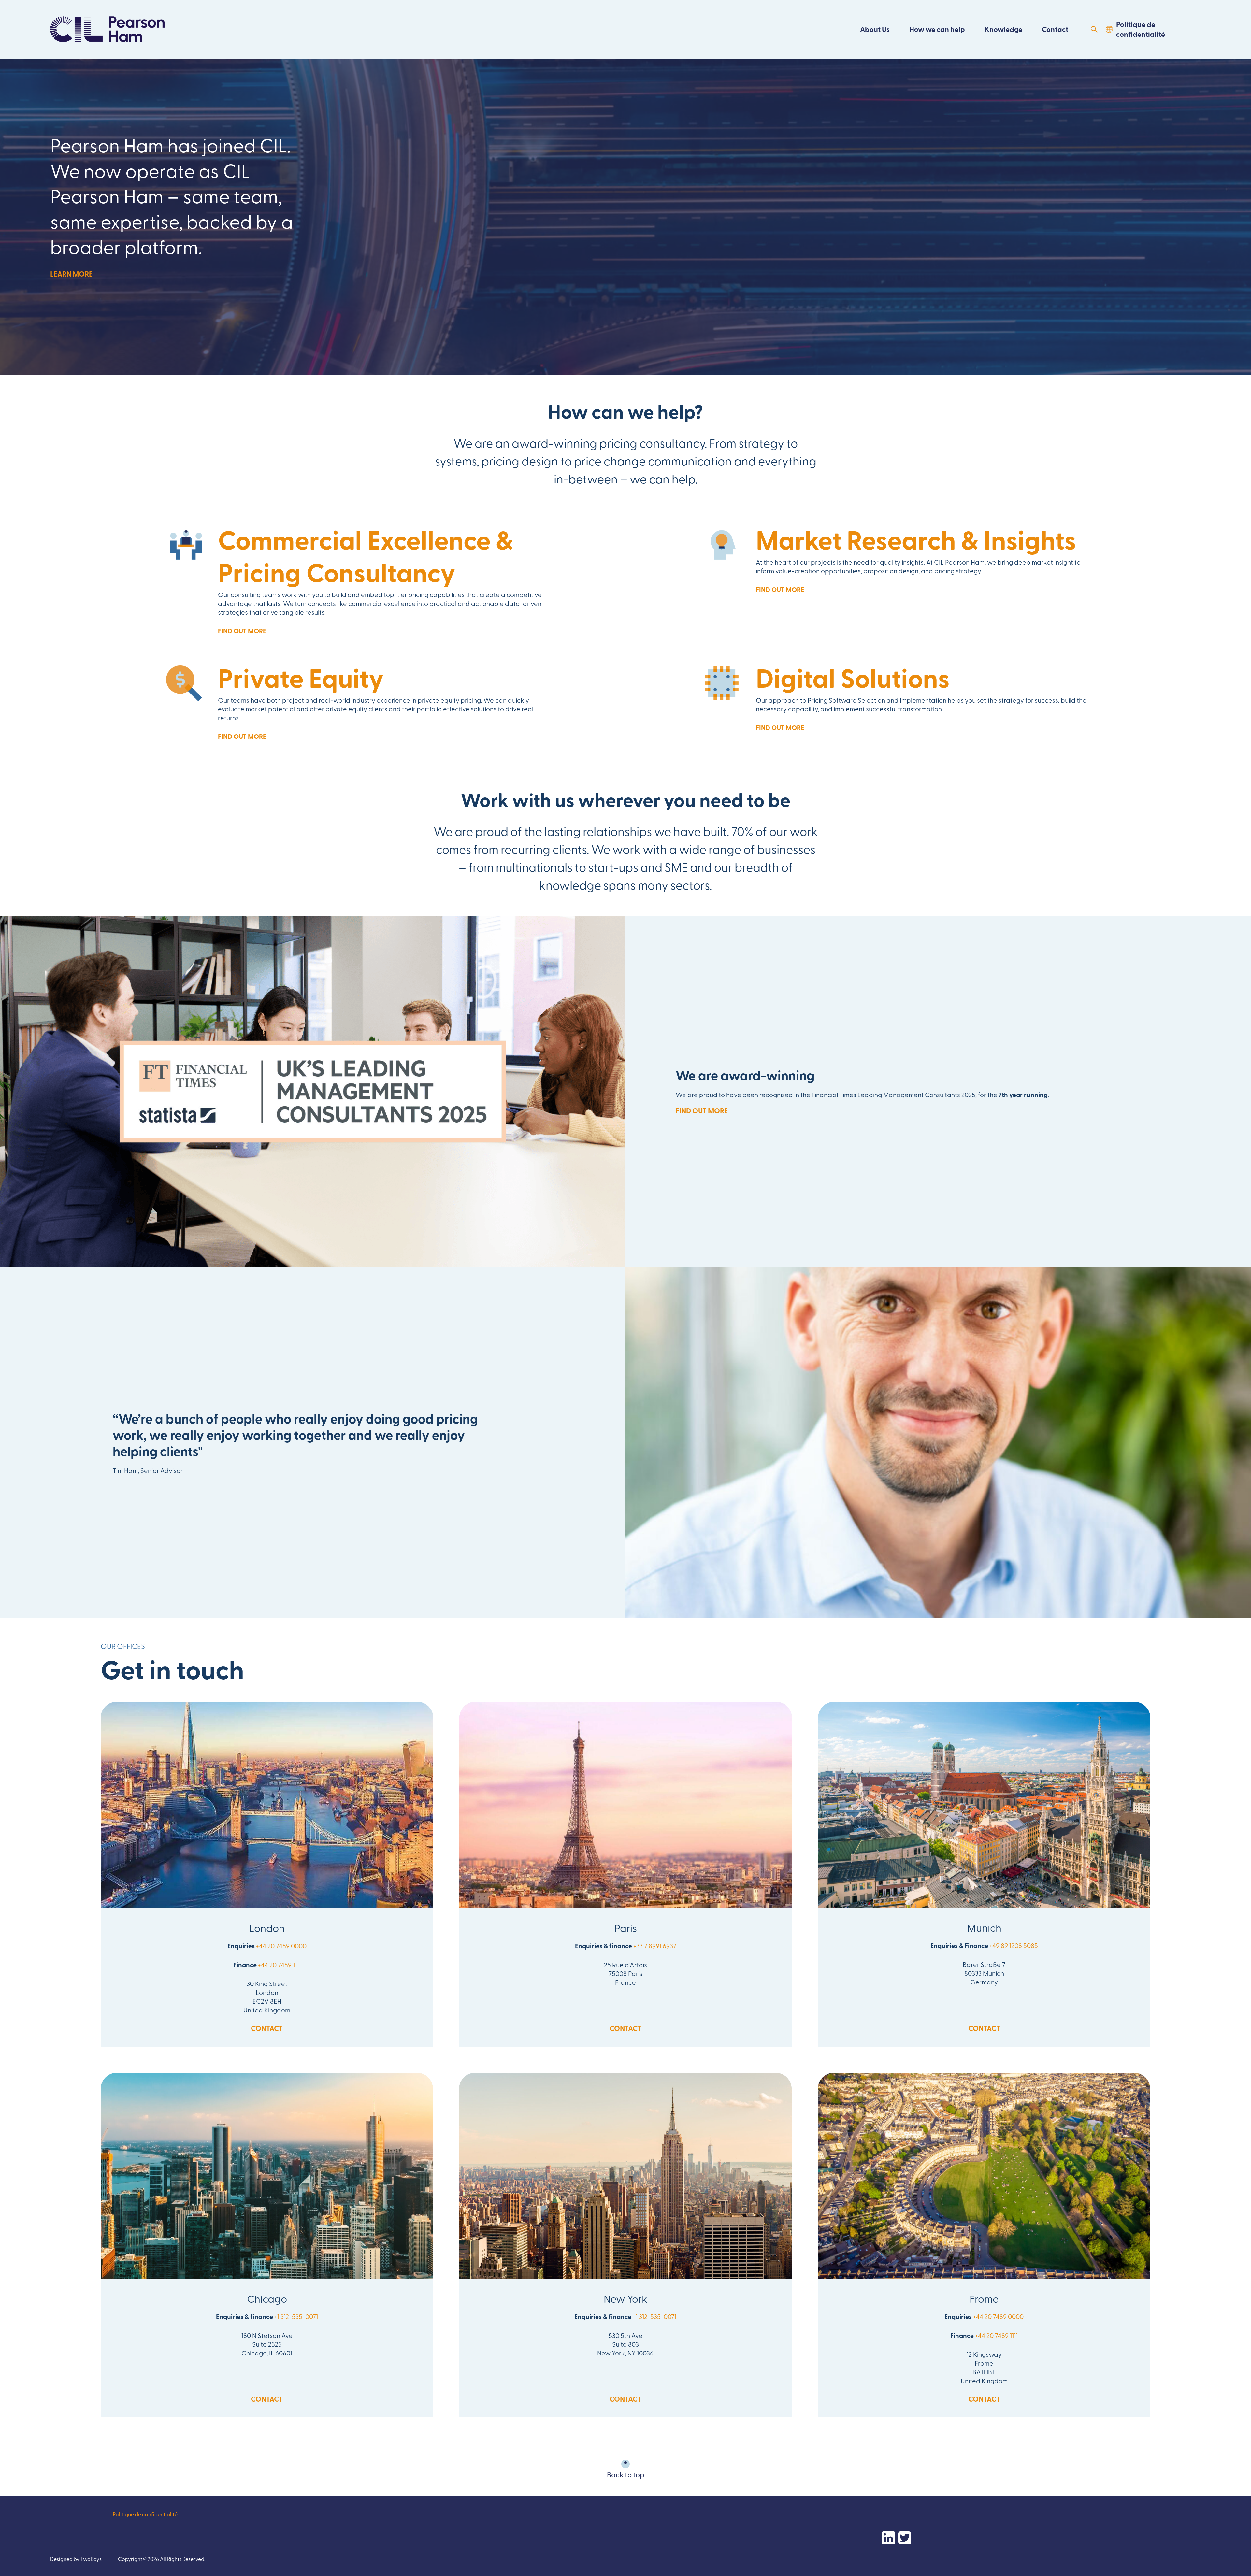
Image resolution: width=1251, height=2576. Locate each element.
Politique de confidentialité (1141, 29)
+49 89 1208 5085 (1014, 1945)
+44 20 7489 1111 (279, 1964)
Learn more (71, 274)
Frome (984, 2298)
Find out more (242, 631)
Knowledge (1003, 29)
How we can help (937, 29)
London (267, 1928)
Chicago (267, 2298)
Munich (984, 1927)
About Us (875, 29)
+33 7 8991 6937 (655, 1946)
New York (625, 2298)
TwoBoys (91, 2559)
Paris (626, 1928)
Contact (1055, 29)
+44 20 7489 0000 (281, 1946)
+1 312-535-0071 (296, 2316)
